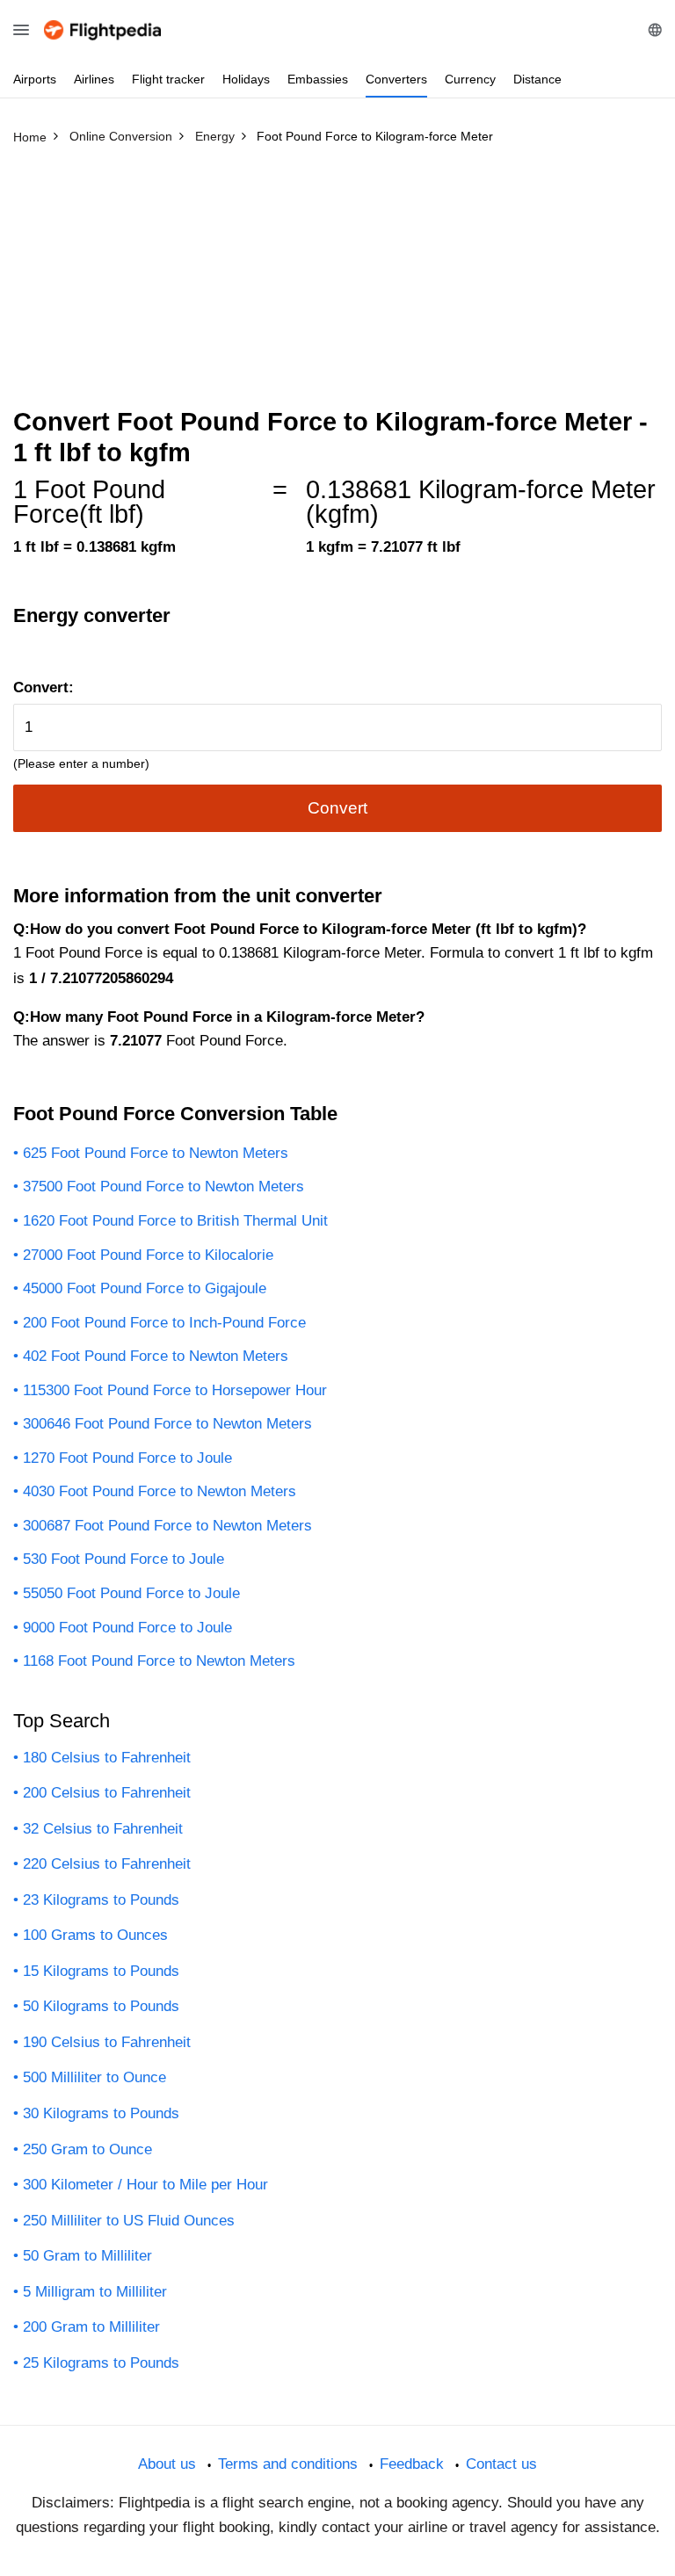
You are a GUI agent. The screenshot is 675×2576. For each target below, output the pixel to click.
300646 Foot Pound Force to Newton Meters (167, 1424)
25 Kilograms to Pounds (101, 2363)
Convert (337, 808)
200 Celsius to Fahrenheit (107, 1793)
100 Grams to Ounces (95, 1935)
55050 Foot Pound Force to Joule (131, 1593)
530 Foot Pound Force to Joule (123, 1559)
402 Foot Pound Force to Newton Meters (156, 1356)
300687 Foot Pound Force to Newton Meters (167, 1526)
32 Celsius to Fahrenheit (103, 1829)
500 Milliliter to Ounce (94, 2077)
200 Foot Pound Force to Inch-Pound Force (164, 1323)
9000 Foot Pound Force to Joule (127, 1628)
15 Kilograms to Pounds (101, 1971)
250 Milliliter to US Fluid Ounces (129, 2221)
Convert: (44, 687)
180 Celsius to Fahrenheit (107, 1758)
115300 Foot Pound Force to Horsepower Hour (175, 1390)
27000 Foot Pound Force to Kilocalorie (148, 1255)
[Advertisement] (337, 284)
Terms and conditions (288, 2464)
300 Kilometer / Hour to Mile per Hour (145, 2185)
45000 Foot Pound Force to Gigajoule (145, 1288)
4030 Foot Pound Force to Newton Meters (160, 1491)
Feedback (412, 2464)
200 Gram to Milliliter (91, 2327)
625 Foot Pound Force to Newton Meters (156, 1153)
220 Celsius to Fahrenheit (107, 1864)
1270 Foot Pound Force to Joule (127, 1458)
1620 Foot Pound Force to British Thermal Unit (175, 1221)
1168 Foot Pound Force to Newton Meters (159, 1661)
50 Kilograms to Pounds (101, 2006)
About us (167, 2464)
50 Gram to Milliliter (87, 2256)
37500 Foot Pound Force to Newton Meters (163, 1187)
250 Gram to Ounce (87, 2149)
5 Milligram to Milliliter (95, 2292)
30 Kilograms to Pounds (101, 2113)
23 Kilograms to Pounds (101, 1900)
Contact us (501, 2464)
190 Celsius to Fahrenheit (107, 2042)
